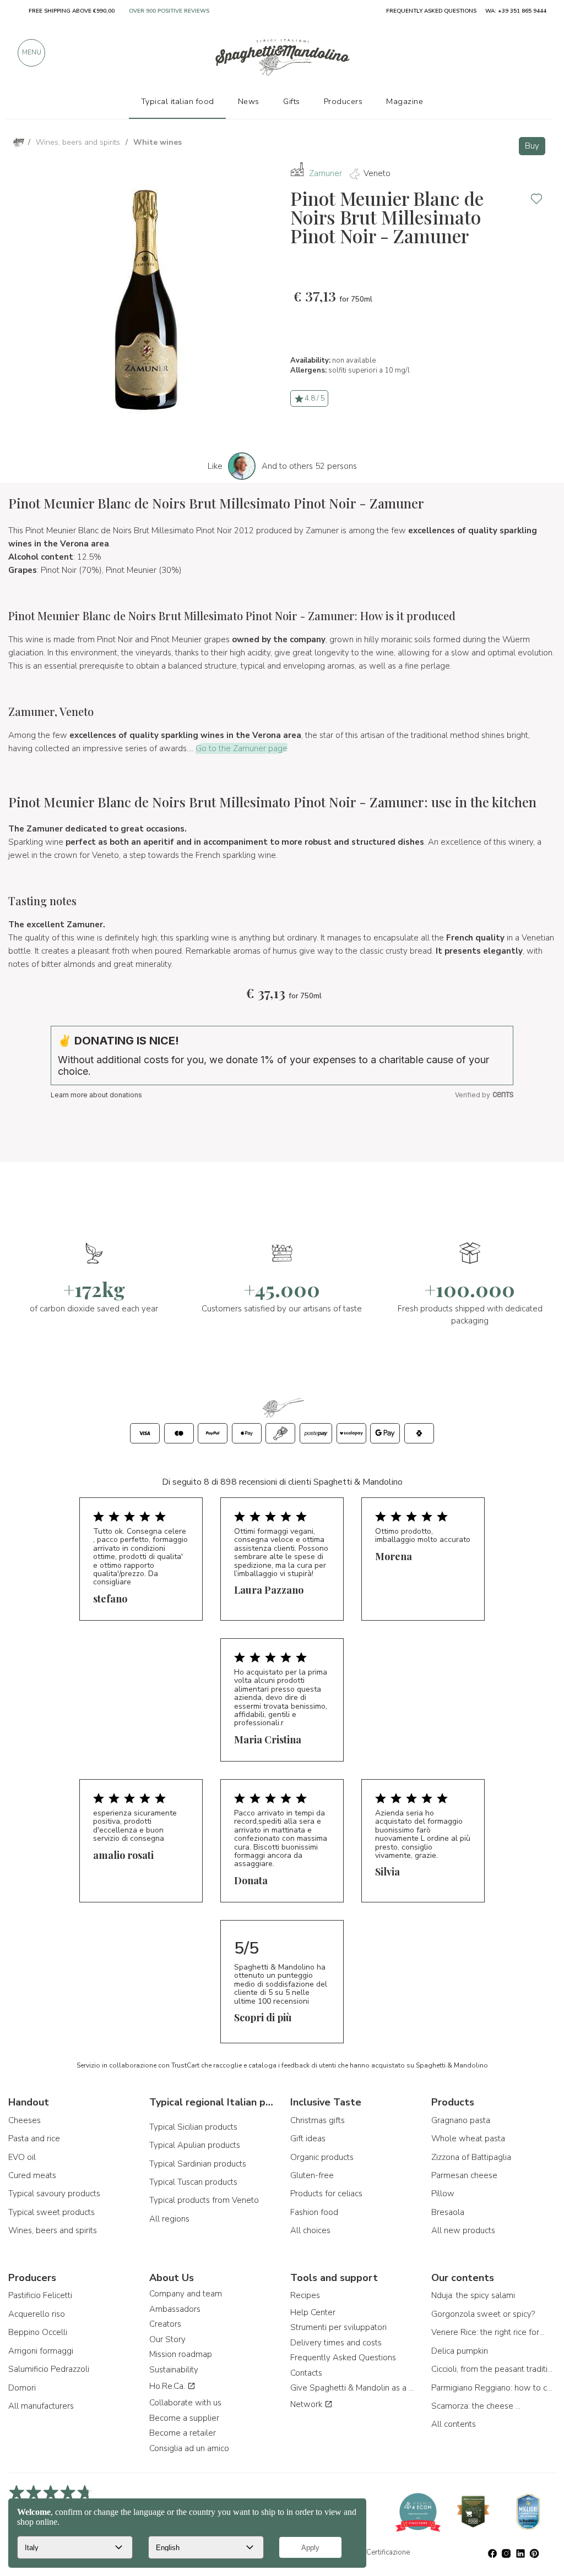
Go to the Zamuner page (242, 748)
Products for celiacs (326, 2194)
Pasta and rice (34, 2139)
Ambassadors (175, 2309)
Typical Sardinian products (198, 2164)
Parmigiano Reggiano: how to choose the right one (493, 2388)
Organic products (322, 2157)
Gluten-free (312, 2175)
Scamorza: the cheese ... (476, 2406)
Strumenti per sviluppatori (338, 2327)
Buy (532, 146)
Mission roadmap (181, 2354)
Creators (165, 2324)
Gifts (292, 101)
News (249, 101)
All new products (463, 2230)
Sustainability (174, 2370)
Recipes (305, 2295)
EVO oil (22, 2157)
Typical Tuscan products (193, 2182)
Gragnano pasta (461, 2120)
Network (307, 2404)
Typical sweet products (51, 2212)
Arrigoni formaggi (41, 2351)
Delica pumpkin (460, 2351)
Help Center (313, 2312)
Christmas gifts (318, 2120)
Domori (22, 2388)
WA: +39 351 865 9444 (516, 11)
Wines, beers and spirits (53, 2230)
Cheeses (25, 2120)
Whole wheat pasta (468, 2139)
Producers (343, 101)
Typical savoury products (54, 2194)
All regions (169, 2219)
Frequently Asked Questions (343, 2358)
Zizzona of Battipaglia (471, 2157)
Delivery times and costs (336, 2343)
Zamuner (326, 173)
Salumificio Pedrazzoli (49, 2369)
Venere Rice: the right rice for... (488, 2332)
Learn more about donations (96, 1095)
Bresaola (448, 2212)
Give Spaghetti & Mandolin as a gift (352, 2388)
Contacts (306, 2373)
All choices (310, 2230)
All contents (454, 2424)
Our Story (167, 2339)
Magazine (405, 101)
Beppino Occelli (38, 2332)
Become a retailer (183, 2433)
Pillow (443, 2194)
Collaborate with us (185, 2403)
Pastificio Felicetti (40, 2295)
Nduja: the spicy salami (473, 2295)
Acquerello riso (37, 2314)
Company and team (186, 2294)
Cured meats (32, 2175)
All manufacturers (41, 2406)
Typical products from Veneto (204, 2200)
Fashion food (314, 2212)
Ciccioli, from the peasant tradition (493, 2369)
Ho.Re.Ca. (168, 2386)
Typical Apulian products (195, 2145)
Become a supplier (184, 2418)
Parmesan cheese (464, 2175)
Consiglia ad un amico (189, 2448)
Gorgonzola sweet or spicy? (483, 2314)
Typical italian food (178, 101)
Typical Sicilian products (193, 2127)
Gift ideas (308, 2139)
